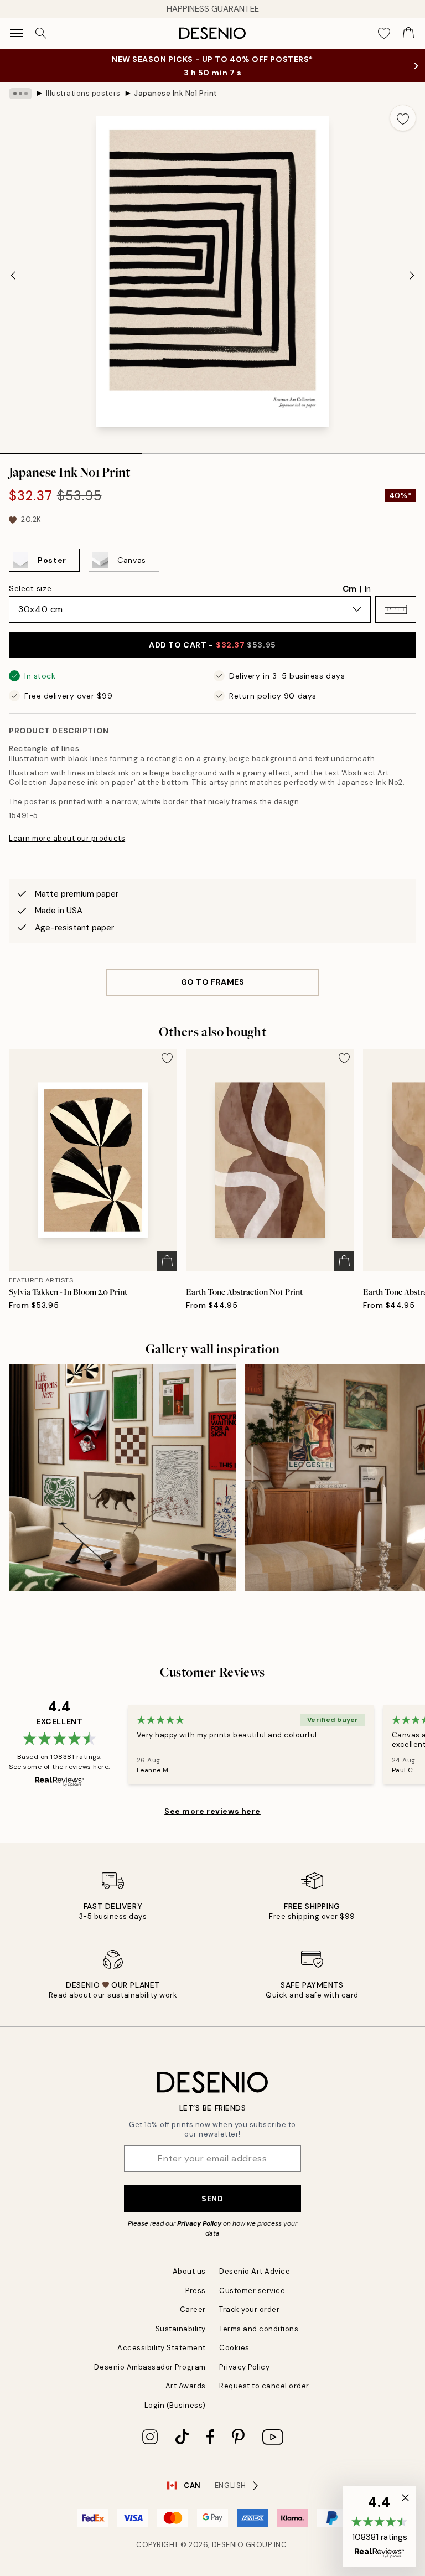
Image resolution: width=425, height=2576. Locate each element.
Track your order (249, 2309)
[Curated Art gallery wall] (123, 1478)
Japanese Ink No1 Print (175, 93)
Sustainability (181, 2329)
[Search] (41, 33)
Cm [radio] (349, 589)
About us (189, 2271)
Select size (30, 588)
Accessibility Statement (162, 2348)
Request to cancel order (264, 2386)
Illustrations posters (83, 93)
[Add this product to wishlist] (403, 118)
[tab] (71, 450)
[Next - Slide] (412, 275)
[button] (396, 609)
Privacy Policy (199, 2223)
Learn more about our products (67, 838)
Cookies (234, 2348)
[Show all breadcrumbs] (20, 94)
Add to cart (212, 645)
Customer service (252, 2291)
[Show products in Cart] (408, 33)
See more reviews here (212, 1811)
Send (212, 2199)
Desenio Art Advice (255, 2271)
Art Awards (186, 2386)
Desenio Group (242, 2545)
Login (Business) (175, 2405)
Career (193, 2309)
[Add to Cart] (167, 1261)
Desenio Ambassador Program (150, 2367)
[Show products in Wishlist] (384, 33)
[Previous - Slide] (13, 275)
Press (196, 2291)
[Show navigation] (17, 33)
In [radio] (368, 589)
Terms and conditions (259, 2329)
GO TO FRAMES (213, 982)
